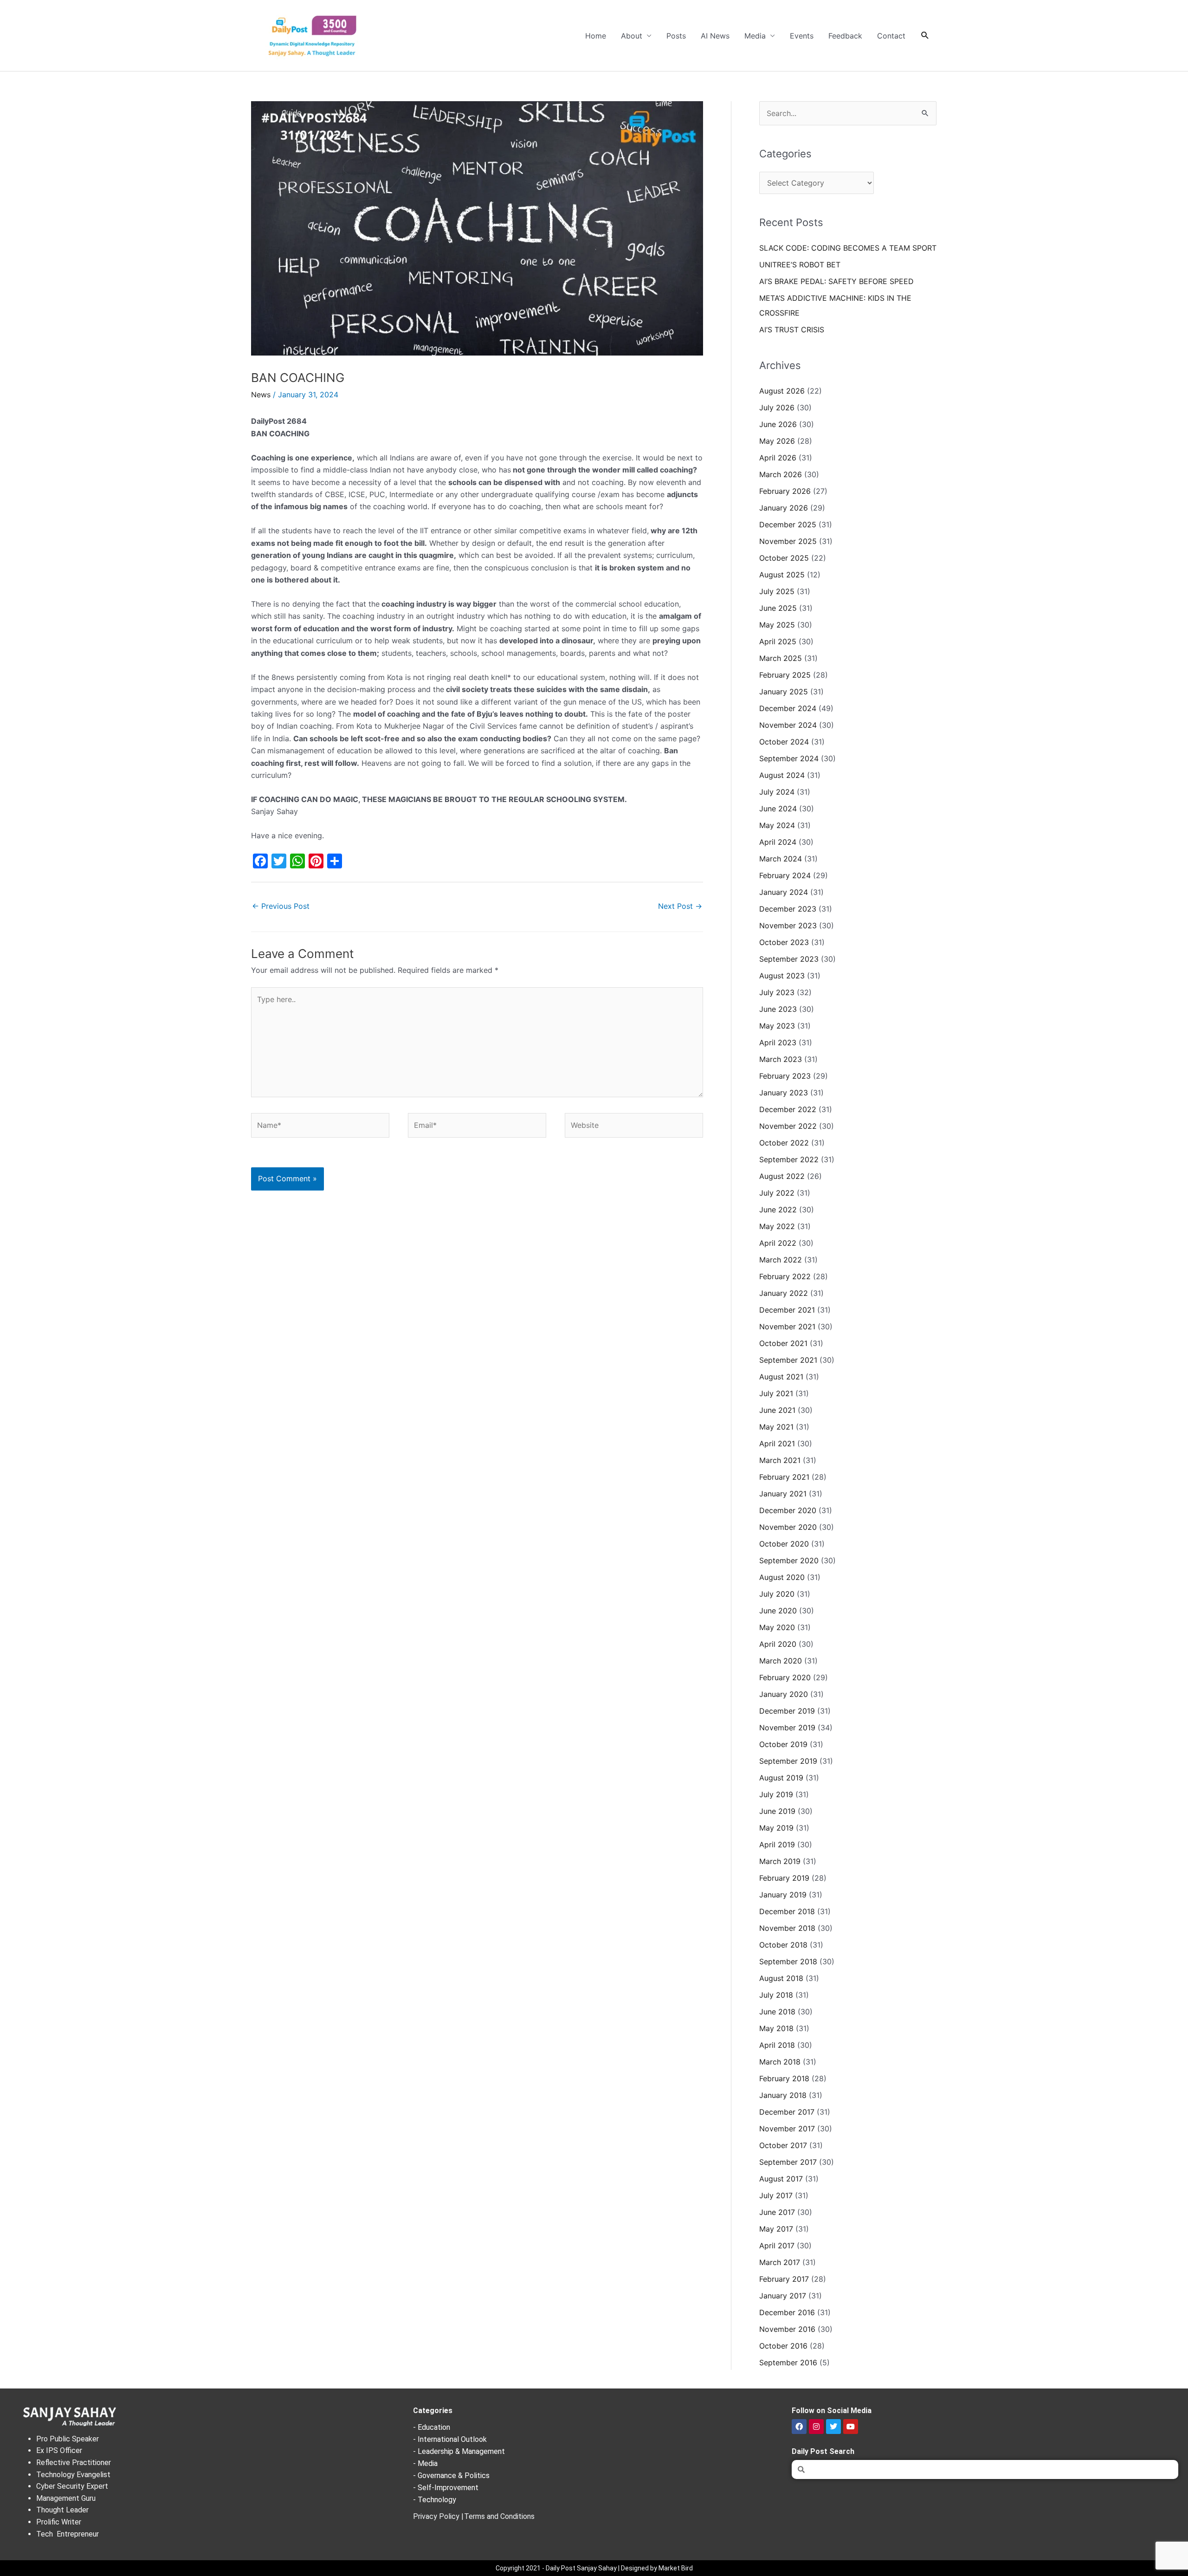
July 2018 (776, 1995)
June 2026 (778, 424)
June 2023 (778, 1009)
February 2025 (785, 675)
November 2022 (788, 1126)
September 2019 (788, 1761)
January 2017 (783, 2296)
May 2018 (776, 2028)
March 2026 (781, 474)
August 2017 (781, 2179)
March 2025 (781, 658)
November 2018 (787, 1928)
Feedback (845, 36)
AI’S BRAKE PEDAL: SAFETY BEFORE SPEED (836, 281)
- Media (425, 2463)
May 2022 (777, 1226)
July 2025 (777, 591)
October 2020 (784, 1544)
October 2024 (784, 742)
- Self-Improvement (446, 2488)
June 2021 (777, 1410)
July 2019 (776, 1794)
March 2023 (781, 1059)
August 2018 (781, 1978)
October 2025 (784, 558)
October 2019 (783, 1744)
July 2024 (777, 792)
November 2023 (788, 926)
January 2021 (783, 1494)
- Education (432, 2427)
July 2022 (777, 1193)
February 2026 (785, 491)
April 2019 (777, 1845)
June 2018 (777, 2012)
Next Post (680, 906)
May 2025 (777, 625)
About (632, 36)
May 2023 (777, 1026)
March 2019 (780, 1861)
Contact (891, 36)
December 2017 (787, 2112)
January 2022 (784, 1293)
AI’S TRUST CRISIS (792, 330)
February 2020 (785, 1677)
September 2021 (788, 1360)
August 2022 (782, 1176)
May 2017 (776, 2229)
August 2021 (781, 1377)
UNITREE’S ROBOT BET (800, 265)
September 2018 (788, 1961)
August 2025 (782, 575)
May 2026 (777, 441)
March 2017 (780, 2262)
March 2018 (780, 2062)
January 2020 (784, 1694)
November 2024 (788, 725)
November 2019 (787, 1728)
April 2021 (777, 1443)
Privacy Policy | (438, 2516)
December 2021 (787, 1310)
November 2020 (788, 1527)
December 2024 (788, 708)
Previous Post (281, 906)
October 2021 (783, 1343)
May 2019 (776, 1828)
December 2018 (787, 1911)
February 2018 (784, 2078)
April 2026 (778, 458)
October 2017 (783, 2145)
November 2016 (787, 2329)
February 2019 (784, 1878)
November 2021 (787, 1327)
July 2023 (777, 992)
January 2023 (784, 1093)
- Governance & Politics (451, 2476)
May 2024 (777, 825)
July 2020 (777, 1594)
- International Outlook (450, 2439)
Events (802, 36)
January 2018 (783, 2095)
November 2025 (788, 541)
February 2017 (784, 2279)
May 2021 (776, 1427)
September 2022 (789, 1159)
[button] (925, 36)
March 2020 (781, 1661)
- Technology (435, 2500)
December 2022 (788, 1109)
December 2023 (788, 909)
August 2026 (782, 391)
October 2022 (784, 1143)
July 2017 (776, 2195)
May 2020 (777, 1627)
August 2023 (782, 976)
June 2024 (778, 809)
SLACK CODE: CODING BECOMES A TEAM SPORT (848, 248)
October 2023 (784, 942)
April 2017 (777, 2246)
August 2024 (782, 775)
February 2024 (785, 875)
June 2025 (778, 608)
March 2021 (780, 1460)
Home (596, 36)
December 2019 (787, 1711)
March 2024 (781, 859)
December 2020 (788, 1510)
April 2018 (777, 2045)
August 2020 (782, 1577)
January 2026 (784, 508)
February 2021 (784, 1477)
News (261, 395)
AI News (715, 36)
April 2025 (778, 641)
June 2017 (777, 2212)
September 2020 (789, 1560)
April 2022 (778, 1243)
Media (755, 36)
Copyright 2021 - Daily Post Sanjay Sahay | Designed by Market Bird (594, 2568)
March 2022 (781, 1260)
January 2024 (784, 892)
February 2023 (785, 1076)
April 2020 (778, 1644)
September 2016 (788, 2362)
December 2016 (787, 2312)
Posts (676, 36)
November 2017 (787, 2129)
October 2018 (783, 1945)
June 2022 (778, 1210)
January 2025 (784, 692)
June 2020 (778, 1611)
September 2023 (789, 959)
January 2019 (783, 1895)
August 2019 (781, 1778)
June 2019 (777, 1811)
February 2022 (785, 1276)
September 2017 (788, 2162)
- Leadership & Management (459, 2451)
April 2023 (778, 1042)
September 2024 (789, 758)
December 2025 (788, 524)
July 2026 (777, 408)
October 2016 (783, 2346)
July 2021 (776, 1393)
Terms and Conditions (499, 2516)
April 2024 (778, 842)
